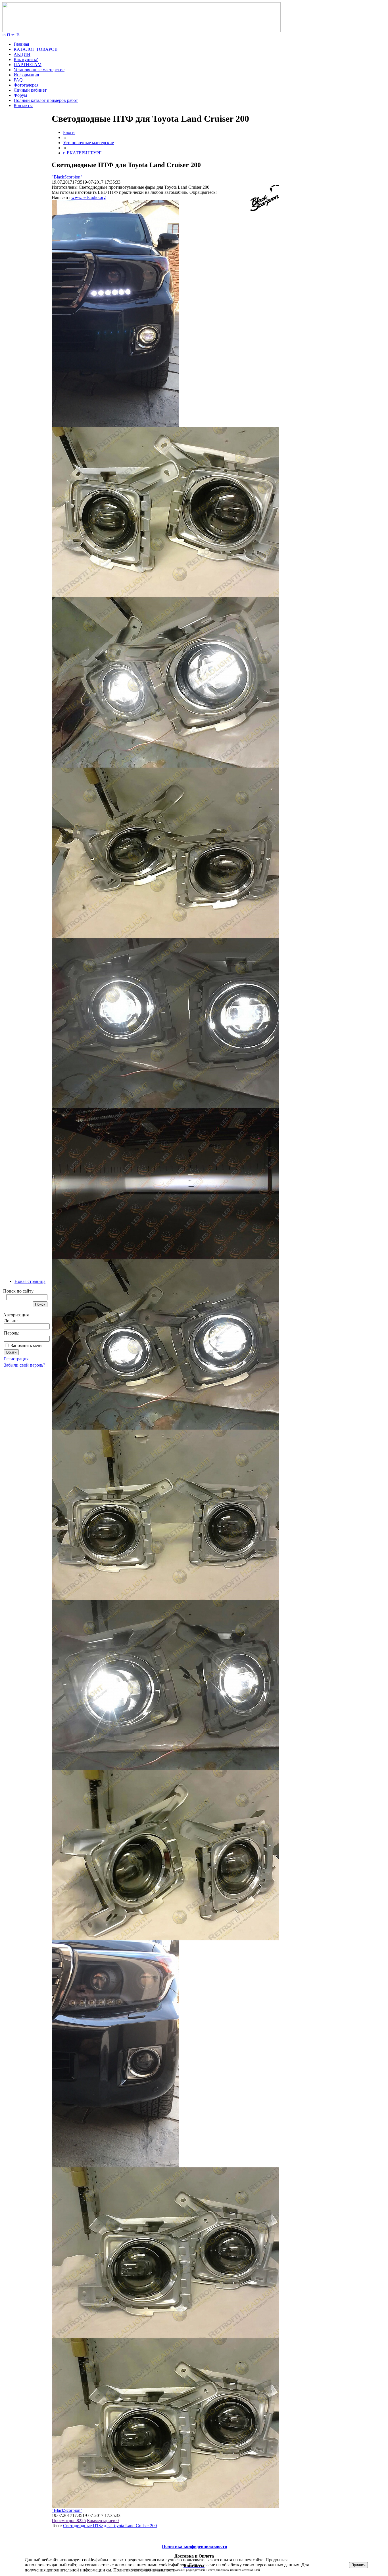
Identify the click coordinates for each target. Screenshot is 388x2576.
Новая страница (30, 1281)
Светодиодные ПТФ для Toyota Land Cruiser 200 (110, 2526)
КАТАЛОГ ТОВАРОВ (36, 49)
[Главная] (141, 31)
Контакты (23, 105)
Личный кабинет (30, 90)
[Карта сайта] (13, 34)
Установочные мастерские (39, 70)
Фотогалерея (26, 85)
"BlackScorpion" (67, 177)
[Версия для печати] (18, 34)
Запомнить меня (27, 1345)
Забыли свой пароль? (25, 1365)
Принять (358, 2565)
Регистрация (16, 1359)
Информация (26, 75)
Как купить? (26, 59)
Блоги (69, 132)
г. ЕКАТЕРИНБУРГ (82, 153)
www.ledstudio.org (88, 197)
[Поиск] (9, 34)
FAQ (18, 80)
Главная (21, 44)
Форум (20, 95)
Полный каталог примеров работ (46, 100)
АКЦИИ (22, 54)
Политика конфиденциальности (144, 2570)
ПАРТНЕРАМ (28, 65)
